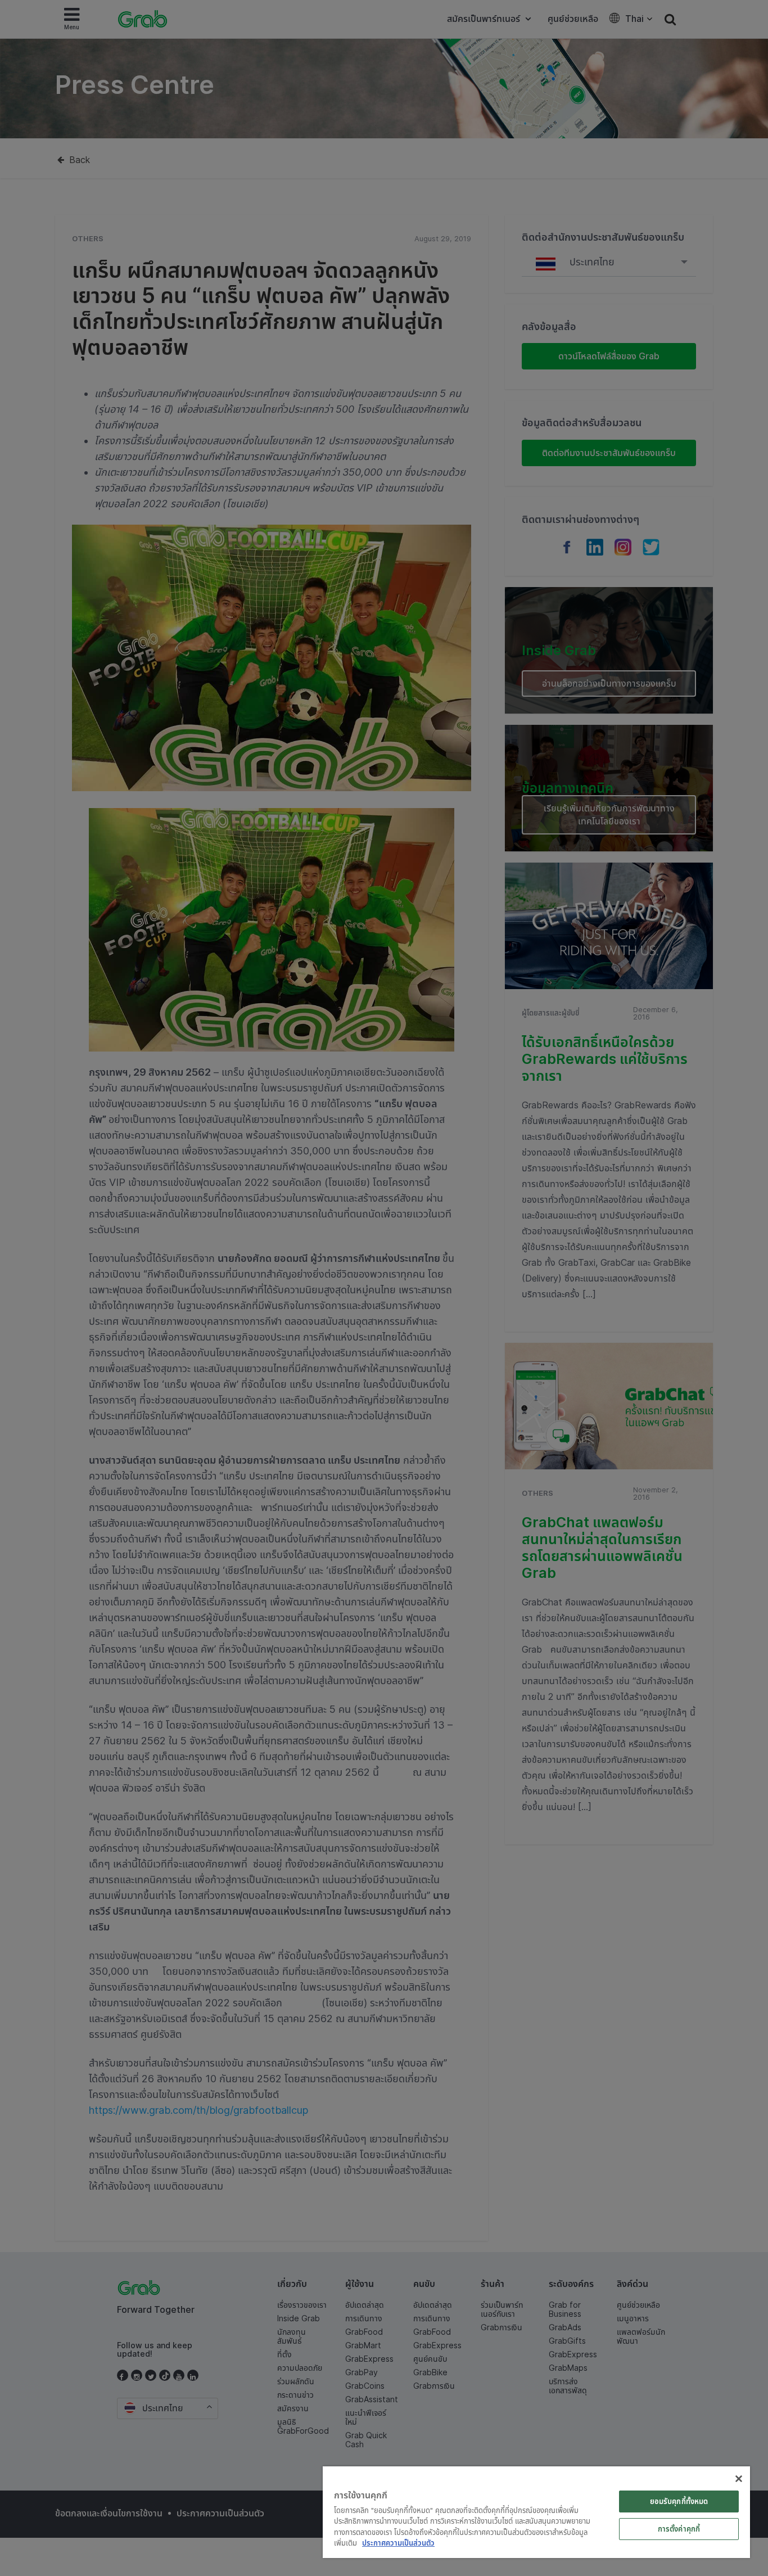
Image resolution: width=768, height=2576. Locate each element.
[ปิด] (739, 2479)
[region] (536, 2512)
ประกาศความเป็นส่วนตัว (398, 2543)
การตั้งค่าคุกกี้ (679, 2529)
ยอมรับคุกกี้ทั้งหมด (679, 2501)
